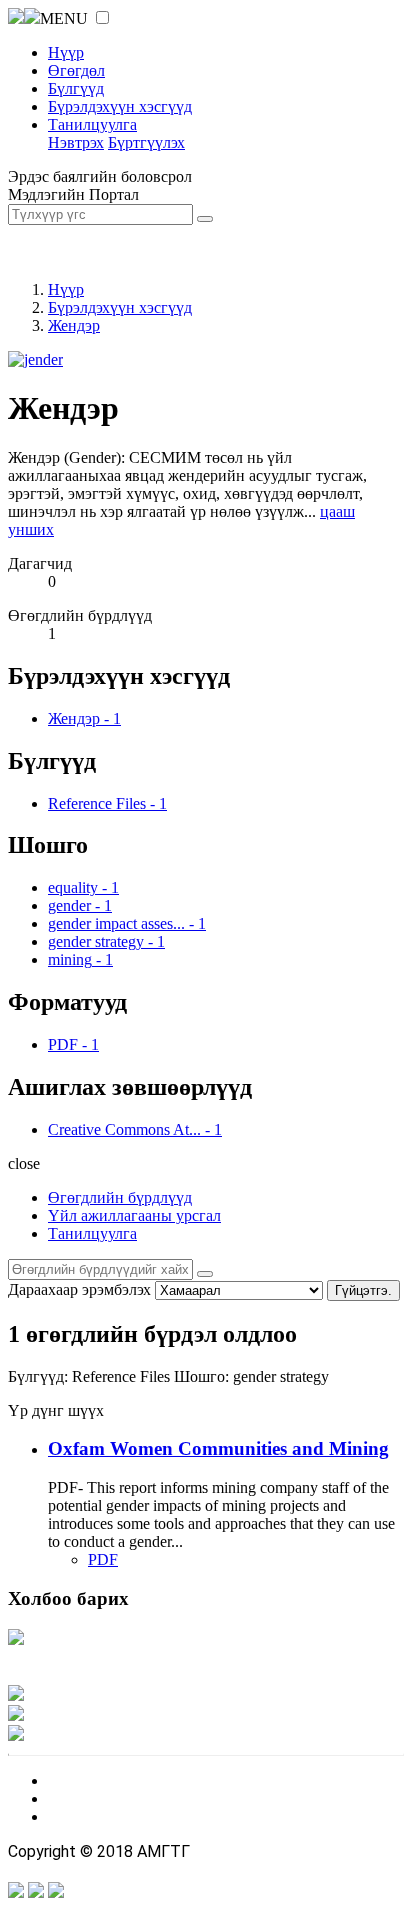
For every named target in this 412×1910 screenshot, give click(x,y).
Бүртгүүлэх (146, 142)
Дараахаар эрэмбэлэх (79, 1289)
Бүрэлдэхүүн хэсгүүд (120, 106)
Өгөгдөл (76, 70)
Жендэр (74, 325)
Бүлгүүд (76, 88)
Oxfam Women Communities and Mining (218, 1448)
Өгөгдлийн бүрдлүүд (120, 1197)
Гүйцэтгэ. (363, 1290)
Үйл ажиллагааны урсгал (134, 1215)
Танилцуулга (92, 124)
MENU (64, 18)
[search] (205, 1274)
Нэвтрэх (76, 142)
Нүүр (66, 52)
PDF (103, 1559)
